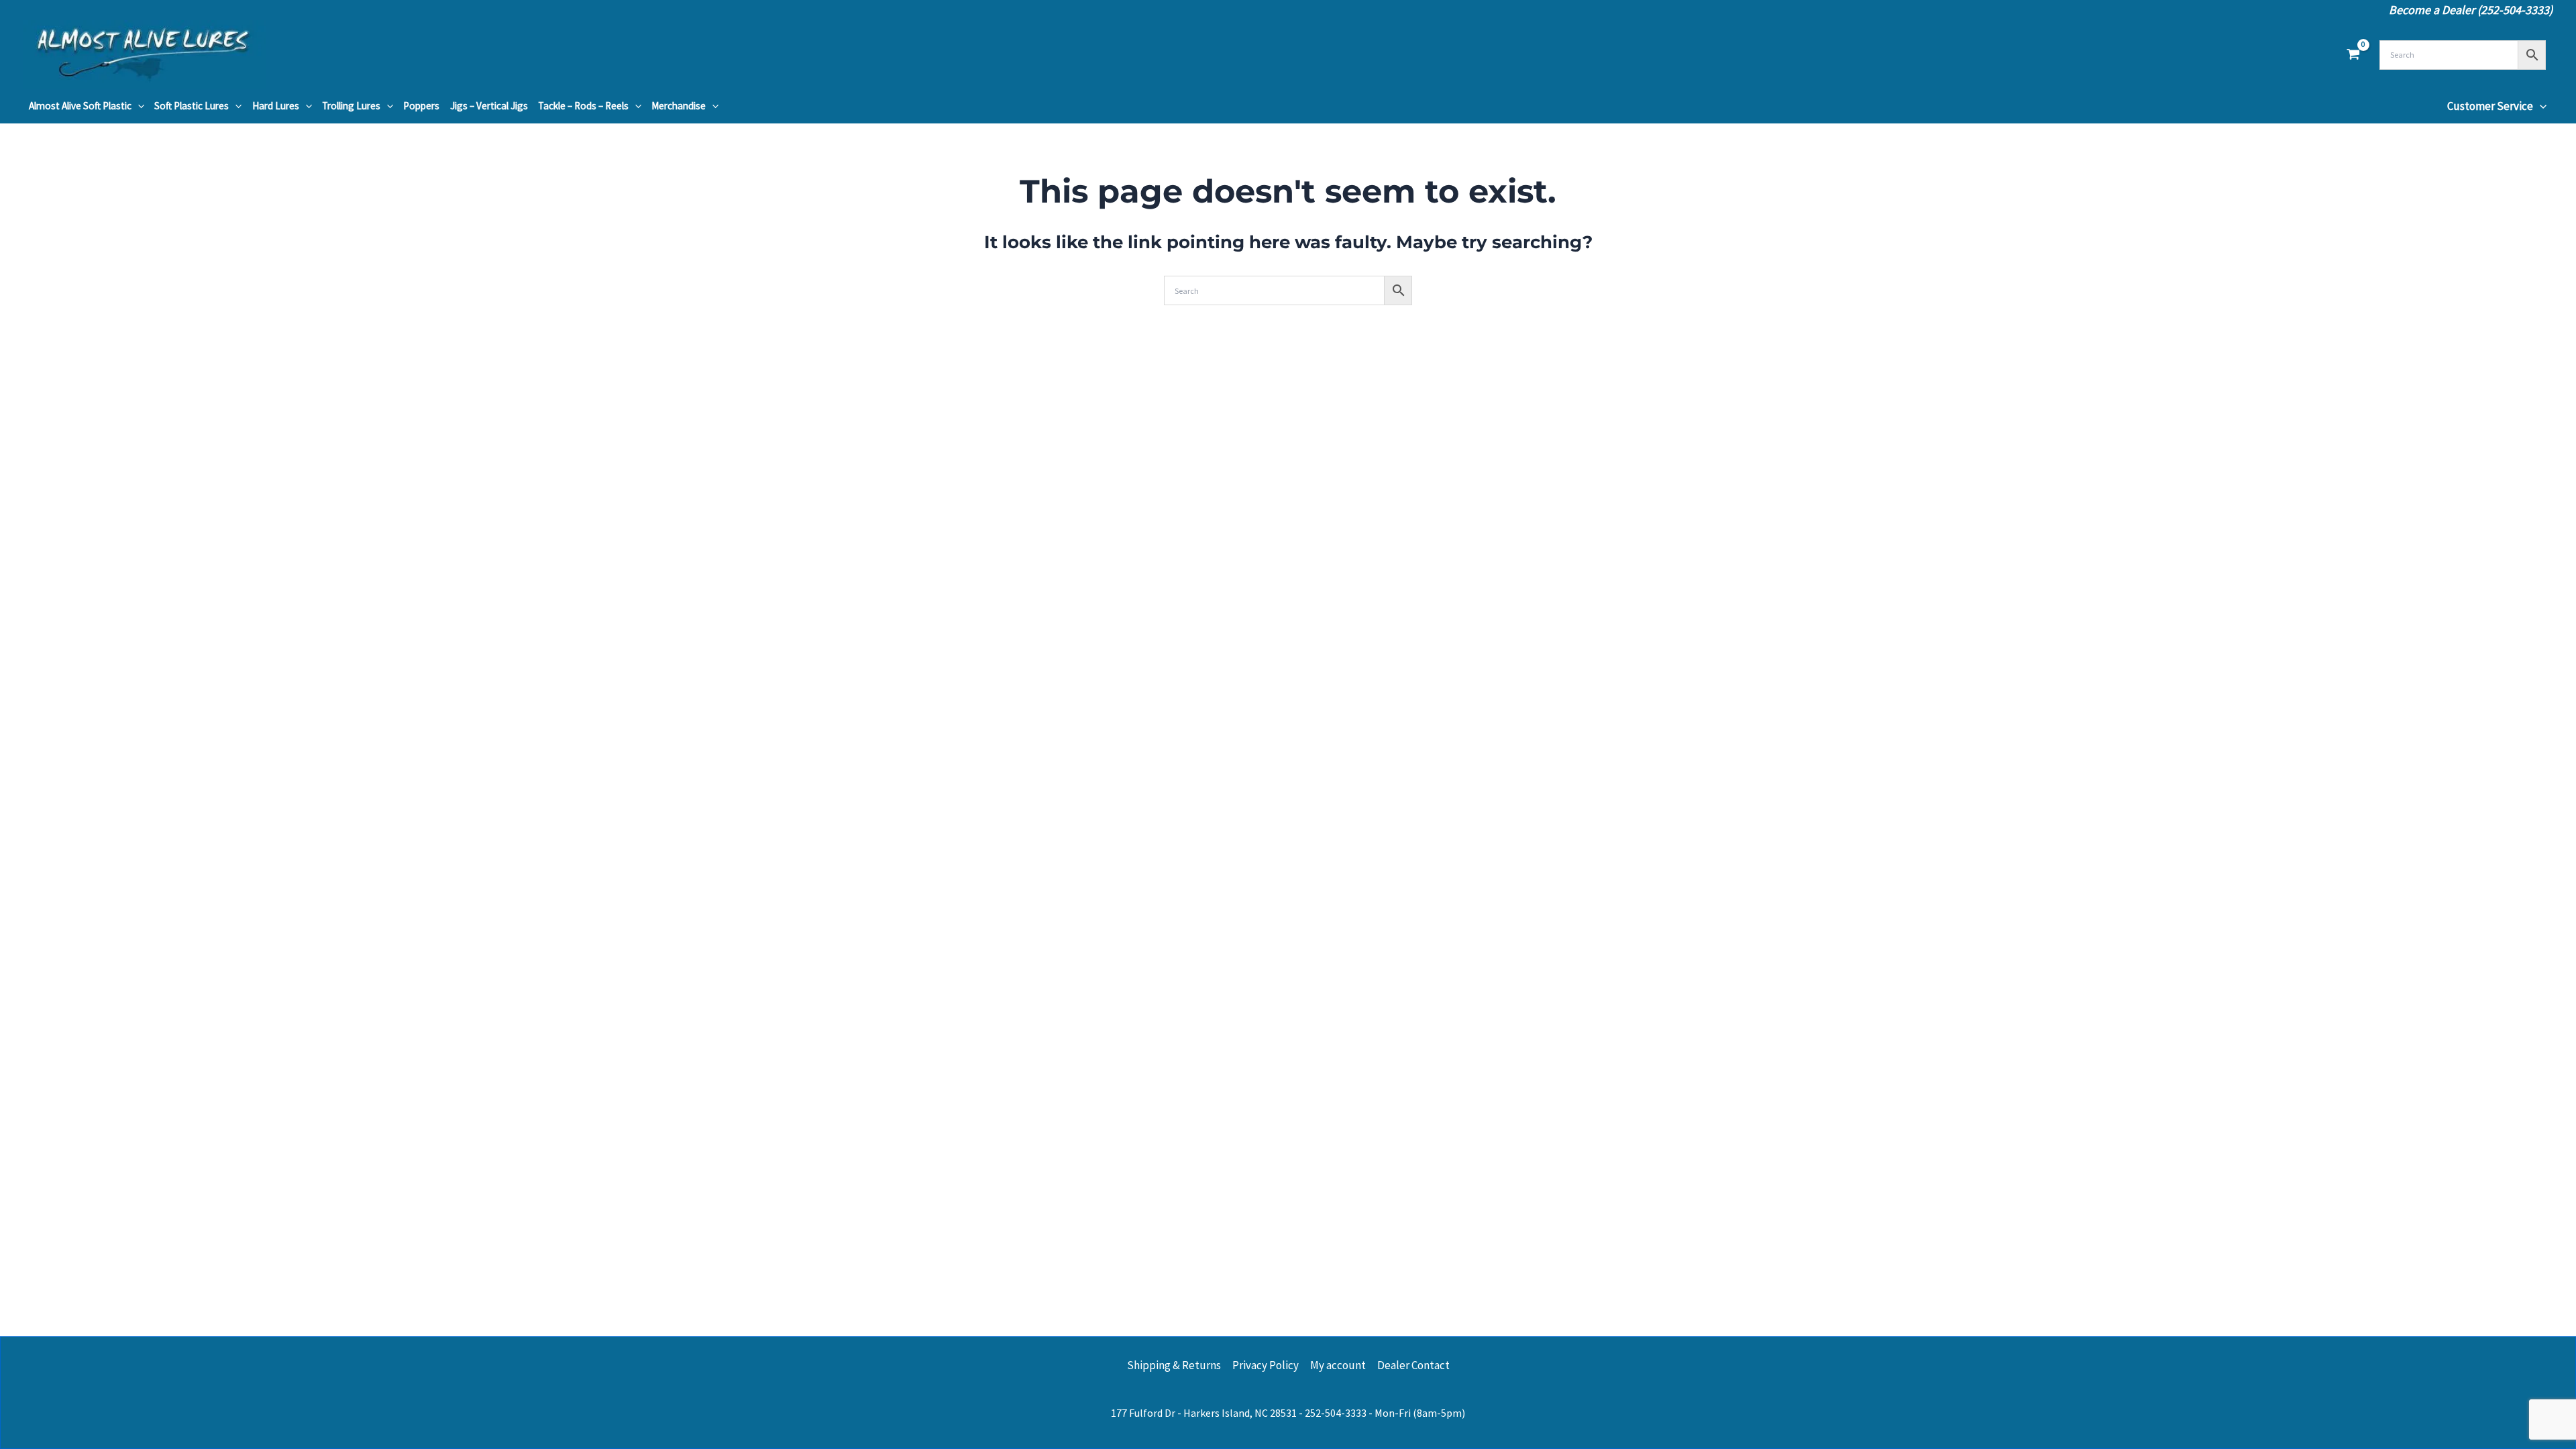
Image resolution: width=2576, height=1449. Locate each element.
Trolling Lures (351, 106)
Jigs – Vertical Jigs (489, 106)
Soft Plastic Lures (192, 106)
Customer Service (2490, 106)
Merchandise (679, 106)
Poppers (421, 106)
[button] (138, 106)
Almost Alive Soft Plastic (80, 106)
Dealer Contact (1413, 1365)
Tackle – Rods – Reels (583, 106)
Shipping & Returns (1174, 1365)
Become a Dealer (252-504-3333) (2471, 10)
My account (1338, 1365)
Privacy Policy (1266, 1365)
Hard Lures (276, 106)
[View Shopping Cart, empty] (2353, 55)
